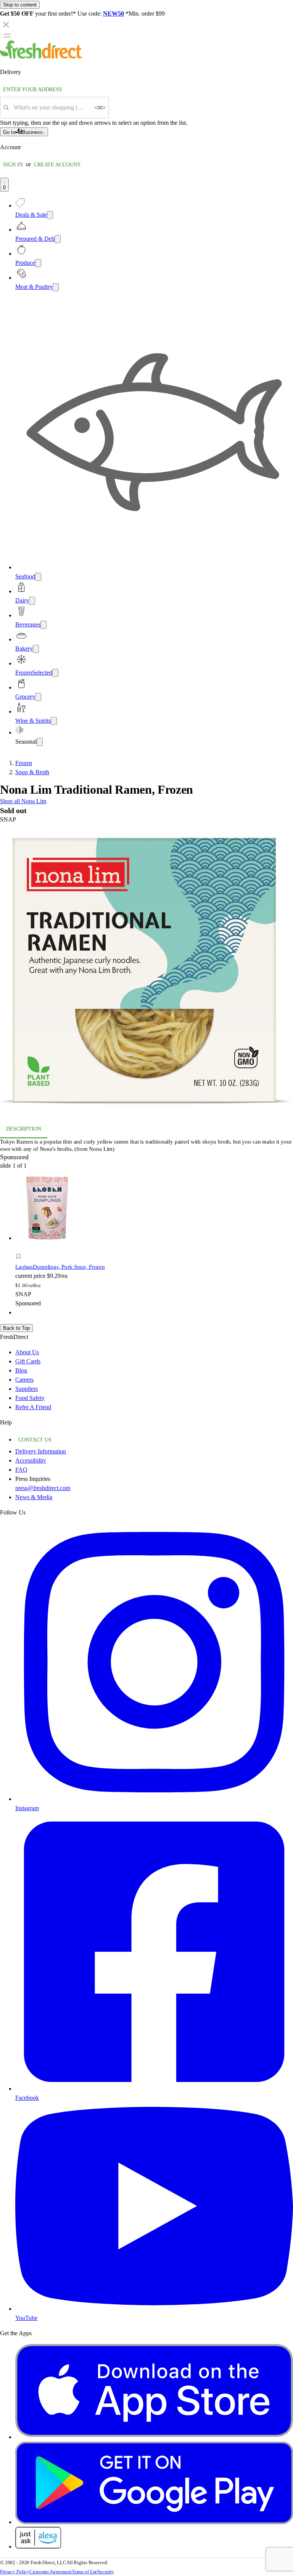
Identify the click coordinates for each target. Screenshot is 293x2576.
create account (57, 165)
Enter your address (33, 89)
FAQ (21, 1470)
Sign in (13, 165)
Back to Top (16, 1328)
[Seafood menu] (38, 577)
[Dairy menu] (32, 601)
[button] (146, 972)
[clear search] (100, 108)
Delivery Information (41, 1451)
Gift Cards (28, 1361)
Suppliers (27, 1389)
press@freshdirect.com (43, 1488)
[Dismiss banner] (6, 24)
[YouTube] (154, 2309)
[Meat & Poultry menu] (56, 287)
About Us (27, 1352)
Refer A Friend (33, 1407)
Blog (21, 1370)
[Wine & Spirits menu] (54, 721)
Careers (24, 1380)
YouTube (26, 2318)
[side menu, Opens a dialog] (7, 35)
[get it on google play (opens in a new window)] (154, 2522)
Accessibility (31, 1460)
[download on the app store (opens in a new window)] (154, 2437)
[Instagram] (154, 1799)
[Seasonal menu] (40, 742)
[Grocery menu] (38, 697)
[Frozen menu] (55, 673)
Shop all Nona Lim (23, 801)
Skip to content (20, 5)
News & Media (34, 1497)
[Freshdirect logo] (42, 57)
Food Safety (30, 1398)
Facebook (27, 2098)
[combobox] (52, 108)
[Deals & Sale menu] (50, 215)
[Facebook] (154, 2089)
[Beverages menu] (43, 625)
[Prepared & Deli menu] (58, 239)
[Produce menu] (38, 263)
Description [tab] (24, 1129)
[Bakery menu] (36, 649)
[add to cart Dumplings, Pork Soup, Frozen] (20, 1248)
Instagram (27, 1808)
